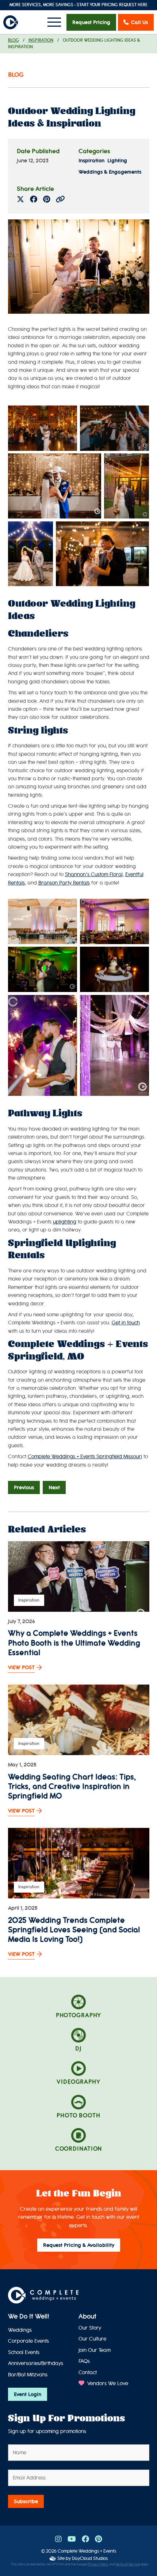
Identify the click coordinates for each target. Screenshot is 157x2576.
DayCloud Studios (90, 2558)
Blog (14, 40)
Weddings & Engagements (110, 172)
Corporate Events (28, 2341)
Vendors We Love (107, 2383)
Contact (88, 2373)
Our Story (90, 2328)
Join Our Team (95, 2350)
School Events (24, 2352)
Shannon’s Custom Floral (94, 874)
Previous (24, 1487)
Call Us (139, 22)
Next (54, 1487)
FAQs (84, 2361)
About (87, 2316)
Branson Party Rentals (64, 883)
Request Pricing (91, 22)
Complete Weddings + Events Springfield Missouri (85, 1457)
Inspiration (41, 40)
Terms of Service (128, 2564)
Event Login (28, 2394)
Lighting (117, 161)
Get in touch (126, 1323)
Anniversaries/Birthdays (36, 2363)
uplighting (65, 1222)
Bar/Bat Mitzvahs (28, 2375)
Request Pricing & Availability (79, 2245)
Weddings (20, 2330)
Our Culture (92, 2339)
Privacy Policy (98, 2564)
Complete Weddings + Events (87, 2551)
